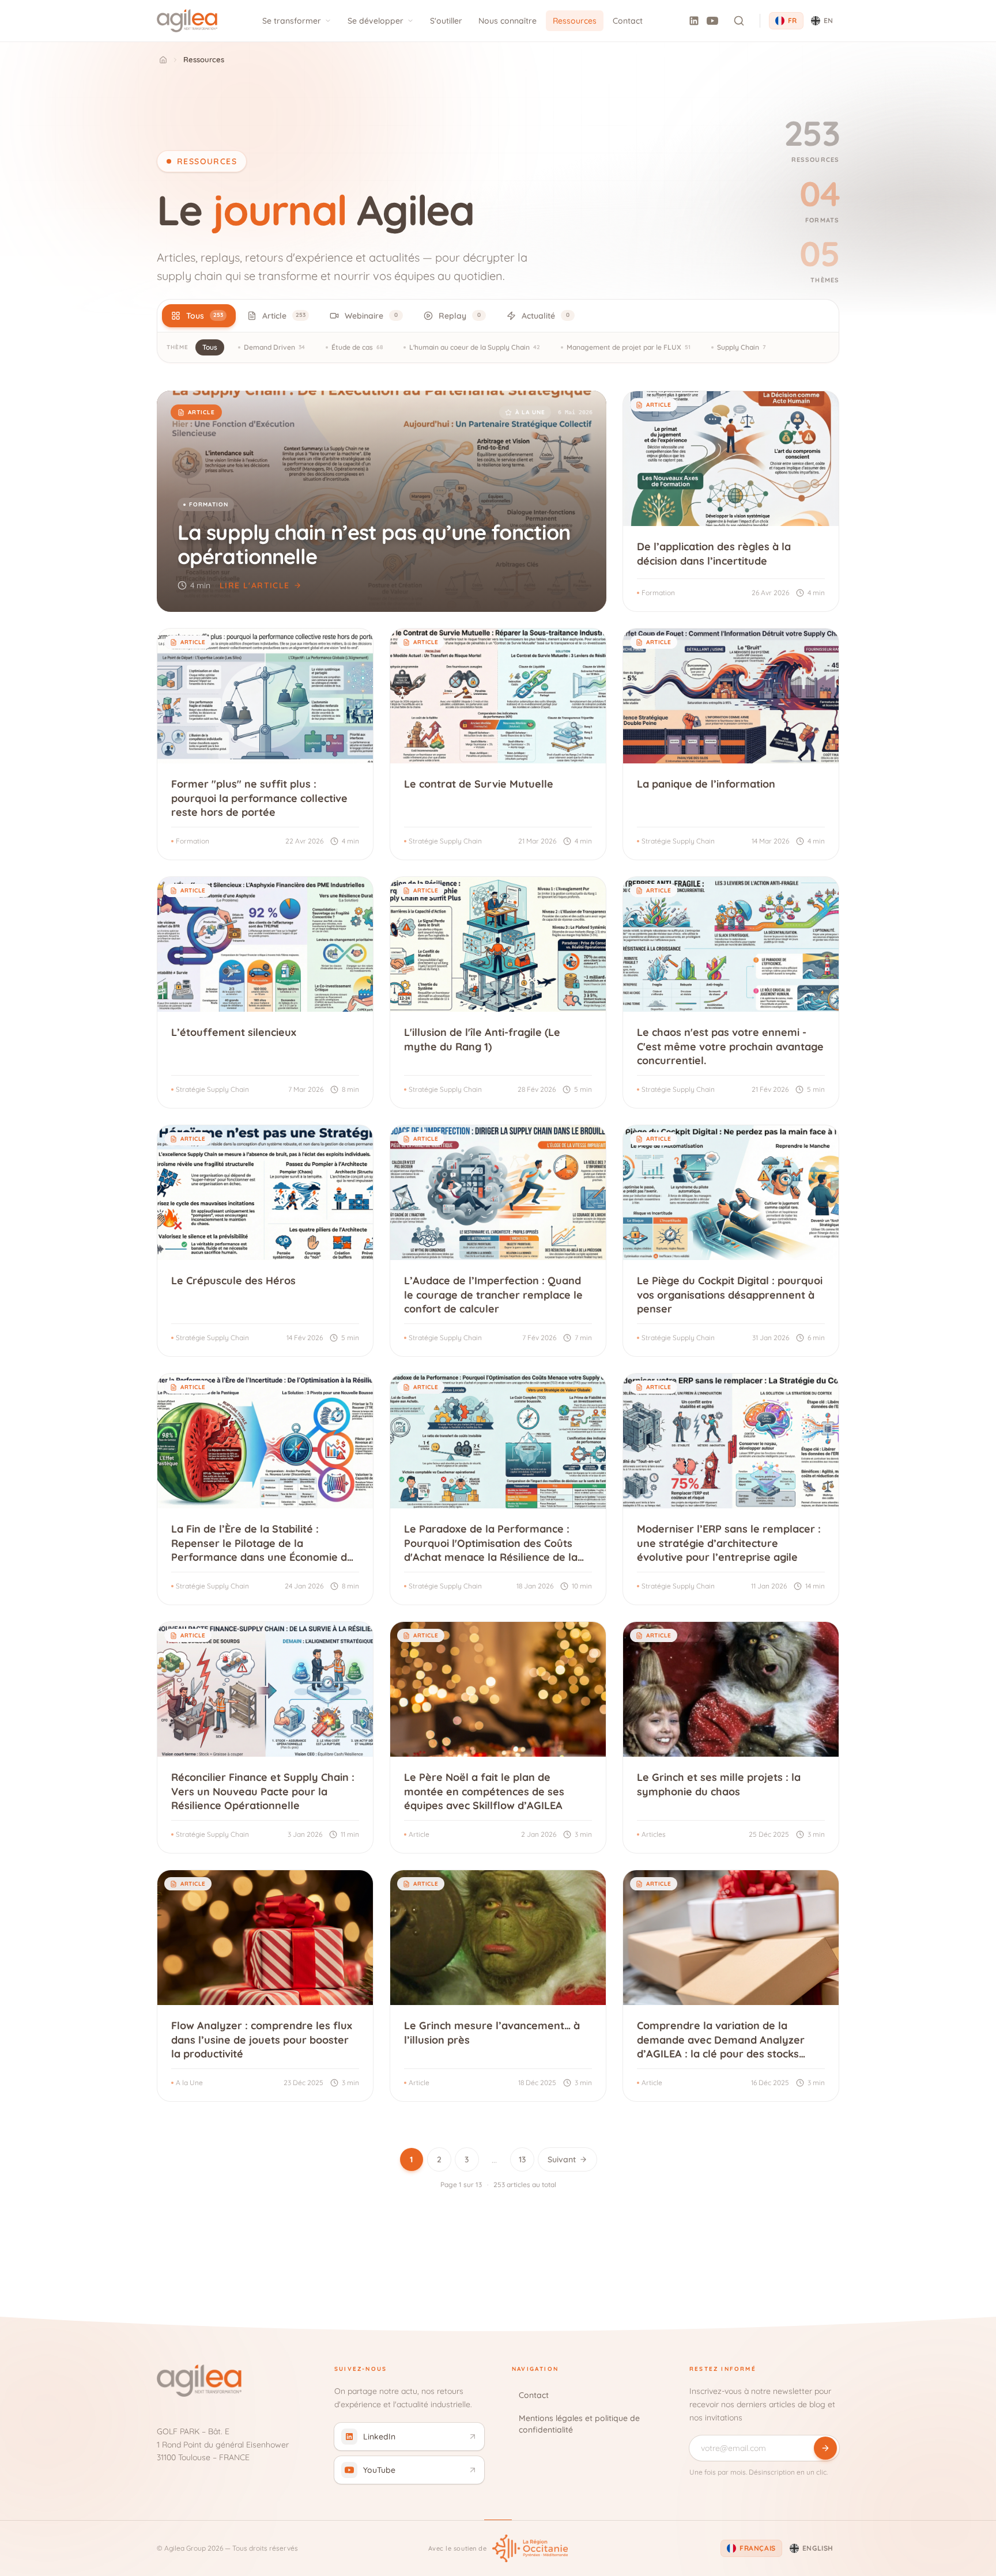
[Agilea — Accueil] (187, 21)
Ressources (575, 21)
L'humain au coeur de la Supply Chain (475, 347)
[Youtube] (712, 21)
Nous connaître (508, 21)
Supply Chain (741, 347)
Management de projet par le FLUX (629, 347)
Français (758, 2548)
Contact (628, 21)
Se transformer (292, 21)
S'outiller (446, 21)
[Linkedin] (694, 21)
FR (793, 20)
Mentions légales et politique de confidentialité (579, 2424)
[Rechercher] (739, 21)
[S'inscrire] (825, 2448)
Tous (210, 347)
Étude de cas (357, 347)
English (818, 2548)
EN (829, 20)
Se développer (376, 21)
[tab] (199, 316)
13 (522, 2159)
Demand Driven (274, 347)
